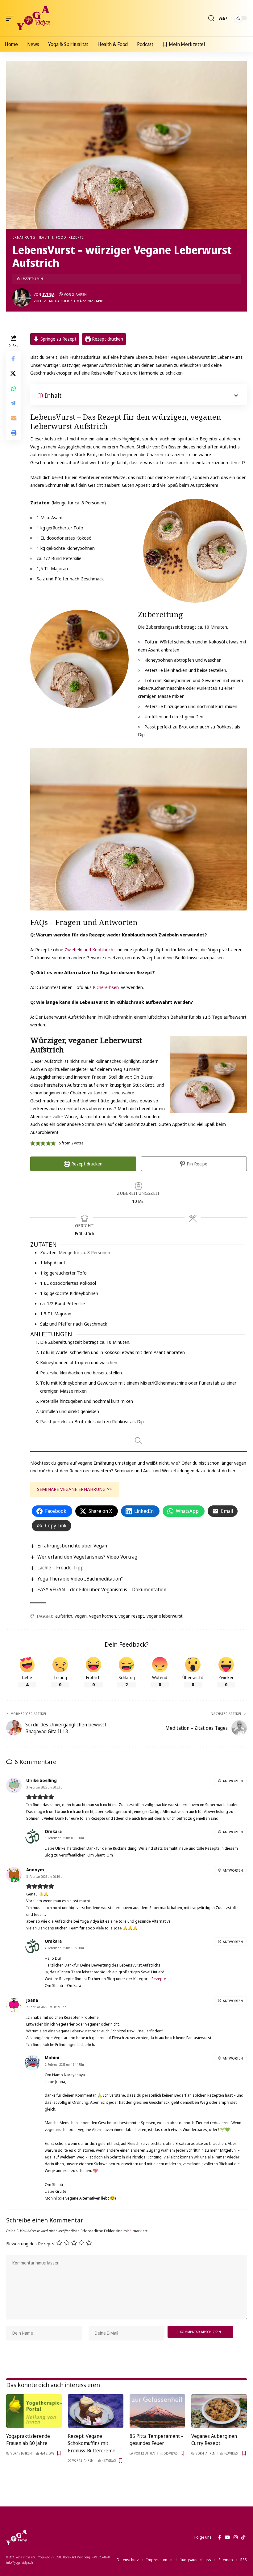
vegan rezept (131, 1616)
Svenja (48, 294)
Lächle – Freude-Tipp (60, 1568)
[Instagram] (236, 2537)
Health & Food (52, 237)
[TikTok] (243, 2537)
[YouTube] (227, 2537)
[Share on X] (14, 373)
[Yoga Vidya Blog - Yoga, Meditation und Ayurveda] (33, 18)
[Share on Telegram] (14, 403)
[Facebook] (220, 2537)
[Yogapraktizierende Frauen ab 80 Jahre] (34, 2411)
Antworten (233, 1781)
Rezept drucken (107, 339)
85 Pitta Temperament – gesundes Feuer (157, 2440)
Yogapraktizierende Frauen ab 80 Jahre (28, 2440)
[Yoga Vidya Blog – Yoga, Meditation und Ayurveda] (17, 2537)
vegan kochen (103, 1616)
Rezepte (76, 237)
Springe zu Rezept (58, 339)
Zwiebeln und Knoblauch (89, 949)
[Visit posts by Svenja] (22, 298)
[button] (11, 18)
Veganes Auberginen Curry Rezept (214, 2440)
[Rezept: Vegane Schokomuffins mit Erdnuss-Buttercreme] (96, 2411)
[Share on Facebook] (14, 359)
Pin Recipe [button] (196, 1164)
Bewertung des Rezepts (30, 2243)
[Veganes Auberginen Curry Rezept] (219, 2411)
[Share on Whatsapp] (14, 388)
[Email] (14, 418)
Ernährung (24, 237)
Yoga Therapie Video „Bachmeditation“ (80, 1579)
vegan (81, 1616)
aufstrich (64, 1616)
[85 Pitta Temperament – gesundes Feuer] (157, 2411)
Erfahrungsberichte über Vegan (72, 1546)
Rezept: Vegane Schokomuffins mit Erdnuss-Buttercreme (92, 2443)
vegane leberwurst (165, 1616)
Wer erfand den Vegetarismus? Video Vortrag (87, 1557)
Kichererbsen (106, 987)
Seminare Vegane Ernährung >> (74, 1489)
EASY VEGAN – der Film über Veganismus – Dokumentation (102, 1589)
